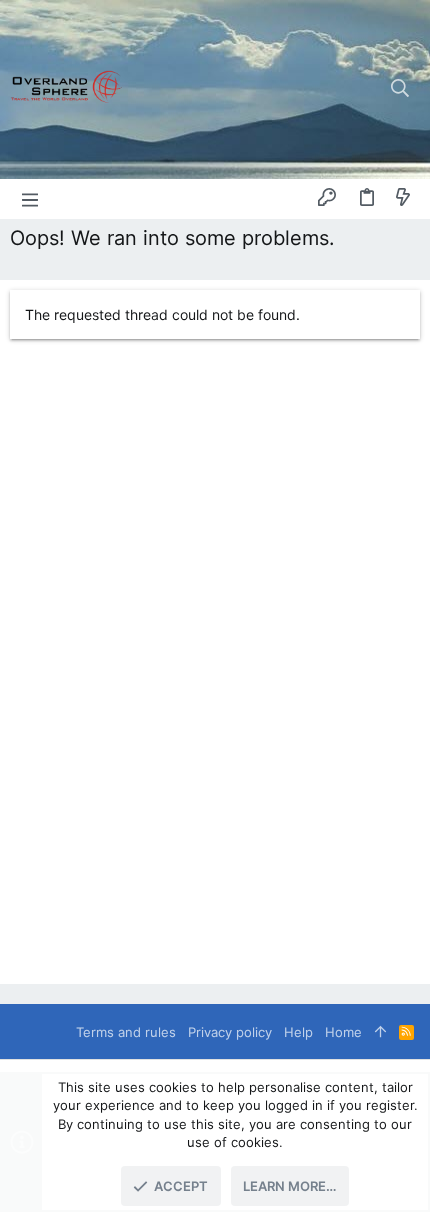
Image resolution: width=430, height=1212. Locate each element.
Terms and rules (126, 1032)
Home (343, 1032)
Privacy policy (230, 1032)
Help (298, 1032)
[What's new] (403, 198)
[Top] (380, 1032)
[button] (30, 199)
